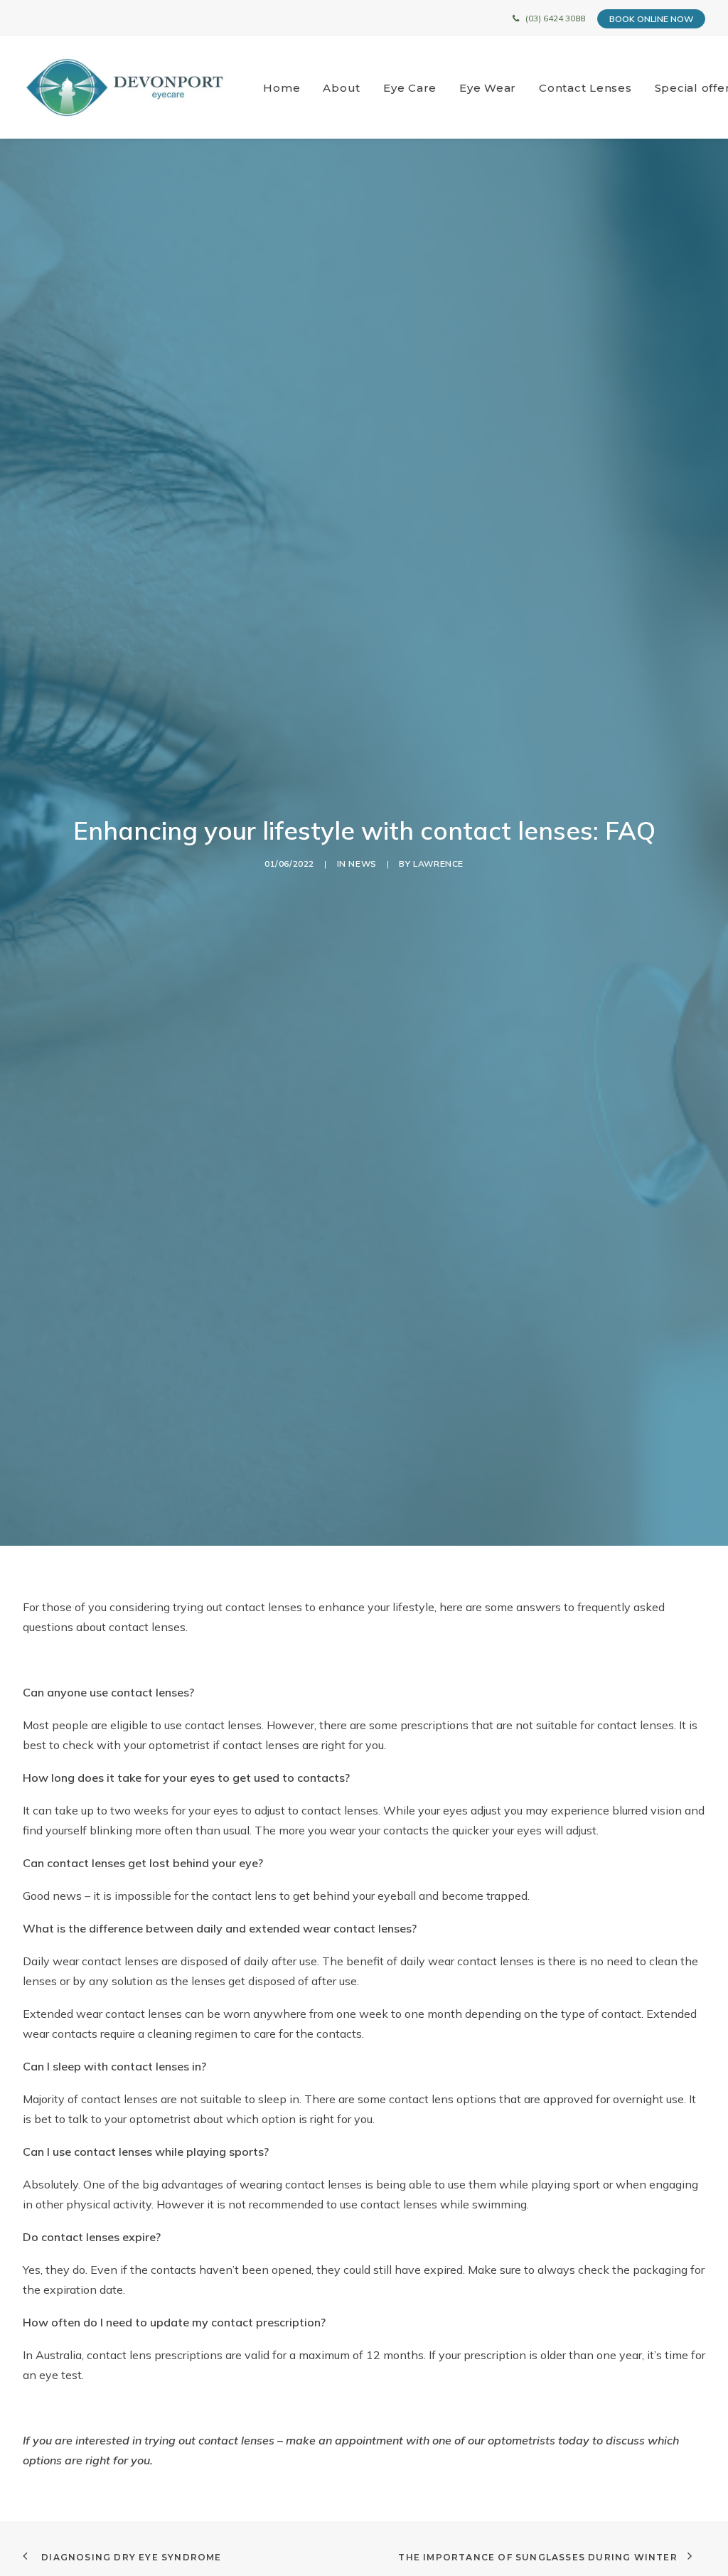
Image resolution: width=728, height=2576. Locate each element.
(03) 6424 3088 (555, 18)
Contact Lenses (585, 88)
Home (282, 88)
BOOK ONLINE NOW (651, 19)
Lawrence (438, 864)
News (362, 864)
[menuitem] (287, 87)
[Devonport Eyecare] (125, 87)
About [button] (342, 88)
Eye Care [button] (410, 88)
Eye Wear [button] (488, 88)
